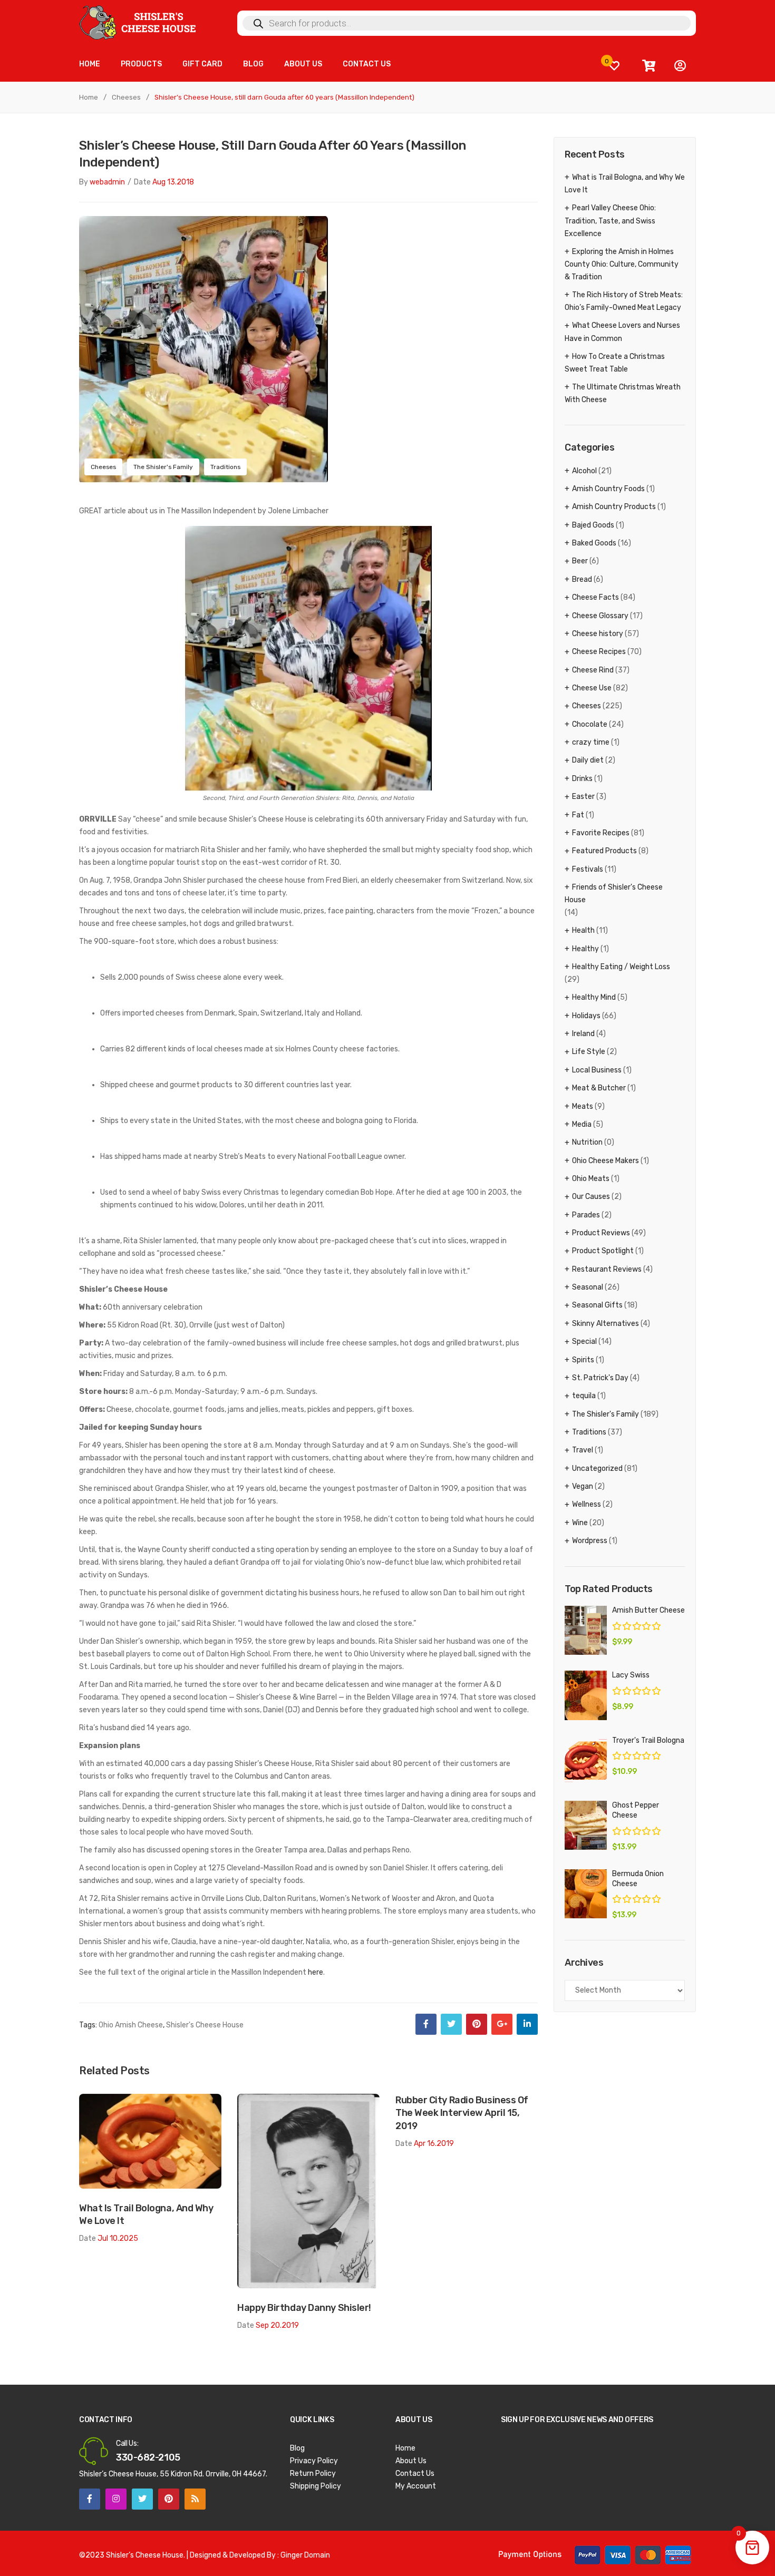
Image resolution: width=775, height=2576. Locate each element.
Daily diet (588, 760)
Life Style (589, 1052)
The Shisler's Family (163, 467)
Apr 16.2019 (434, 2144)
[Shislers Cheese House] (138, 22)
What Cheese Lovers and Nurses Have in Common (622, 332)
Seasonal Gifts (597, 1305)
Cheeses (126, 97)
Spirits (583, 1360)
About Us (411, 2461)
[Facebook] (426, 2024)
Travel (583, 1450)
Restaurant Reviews (607, 1269)
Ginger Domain (305, 2555)
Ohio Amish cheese (131, 2025)
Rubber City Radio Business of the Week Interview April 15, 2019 (462, 2113)
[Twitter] (451, 2024)
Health (583, 930)
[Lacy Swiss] (586, 1695)
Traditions (225, 467)
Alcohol (584, 471)
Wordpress (590, 1541)
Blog (297, 2448)
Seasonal (588, 1287)
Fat (578, 815)
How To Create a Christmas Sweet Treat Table (615, 363)
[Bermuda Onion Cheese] (586, 1894)
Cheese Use (592, 688)
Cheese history (598, 634)
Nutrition (587, 1142)
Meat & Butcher (599, 1088)
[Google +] (502, 2024)
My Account (416, 2486)
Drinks (582, 779)
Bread (582, 579)
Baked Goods (594, 543)
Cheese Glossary (600, 616)
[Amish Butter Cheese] (586, 1630)
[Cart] (648, 66)
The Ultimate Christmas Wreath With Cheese (623, 393)
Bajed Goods (593, 525)
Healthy (585, 949)
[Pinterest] (477, 2024)
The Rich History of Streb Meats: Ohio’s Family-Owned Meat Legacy (624, 301)
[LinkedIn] (527, 2024)
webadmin (107, 182)
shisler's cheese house (205, 2025)
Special (584, 1341)
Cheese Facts (595, 597)
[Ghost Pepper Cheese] (586, 1825)
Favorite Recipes (601, 833)
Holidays (586, 1016)
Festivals (588, 869)
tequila (584, 1396)
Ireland (583, 1034)
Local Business (597, 1070)
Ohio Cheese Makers (606, 1161)
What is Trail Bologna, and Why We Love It (146, 2214)
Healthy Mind (594, 997)
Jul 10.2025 (118, 2238)
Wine (580, 1523)
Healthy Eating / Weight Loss (621, 967)
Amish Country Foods (608, 489)
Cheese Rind (593, 670)
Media (582, 1124)
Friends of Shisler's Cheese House (614, 894)
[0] (614, 66)
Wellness (587, 1504)
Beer (580, 561)
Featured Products (604, 851)
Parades (586, 1215)
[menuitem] (90, 65)
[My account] (680, 66)
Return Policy (313, 2473)
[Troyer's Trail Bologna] (586, 1760)
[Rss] (195, 2499)
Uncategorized (597, 1468)
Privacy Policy (314, 2461)
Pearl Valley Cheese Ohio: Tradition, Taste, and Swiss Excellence (610, 221)
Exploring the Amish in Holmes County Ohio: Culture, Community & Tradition (622, 264)
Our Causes (591, 1197)
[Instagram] (116, 2499)
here (316, 1972)
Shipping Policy (316, 2486)
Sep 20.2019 (277, 2325)
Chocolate (590, 724)
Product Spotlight (603, 1251)
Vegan (583, 1486)
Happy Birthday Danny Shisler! (304, 2307)
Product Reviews (601, 1233)
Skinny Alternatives (606, 1324)
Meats (583, 1106)
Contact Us (415, 2473)
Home (89, 97)
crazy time (591, 742)
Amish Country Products (614, 507)
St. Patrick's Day (600, 1378)
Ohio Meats (591, 1179)
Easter (583, 797)
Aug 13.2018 (173, 182)
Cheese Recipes (599, 652)
